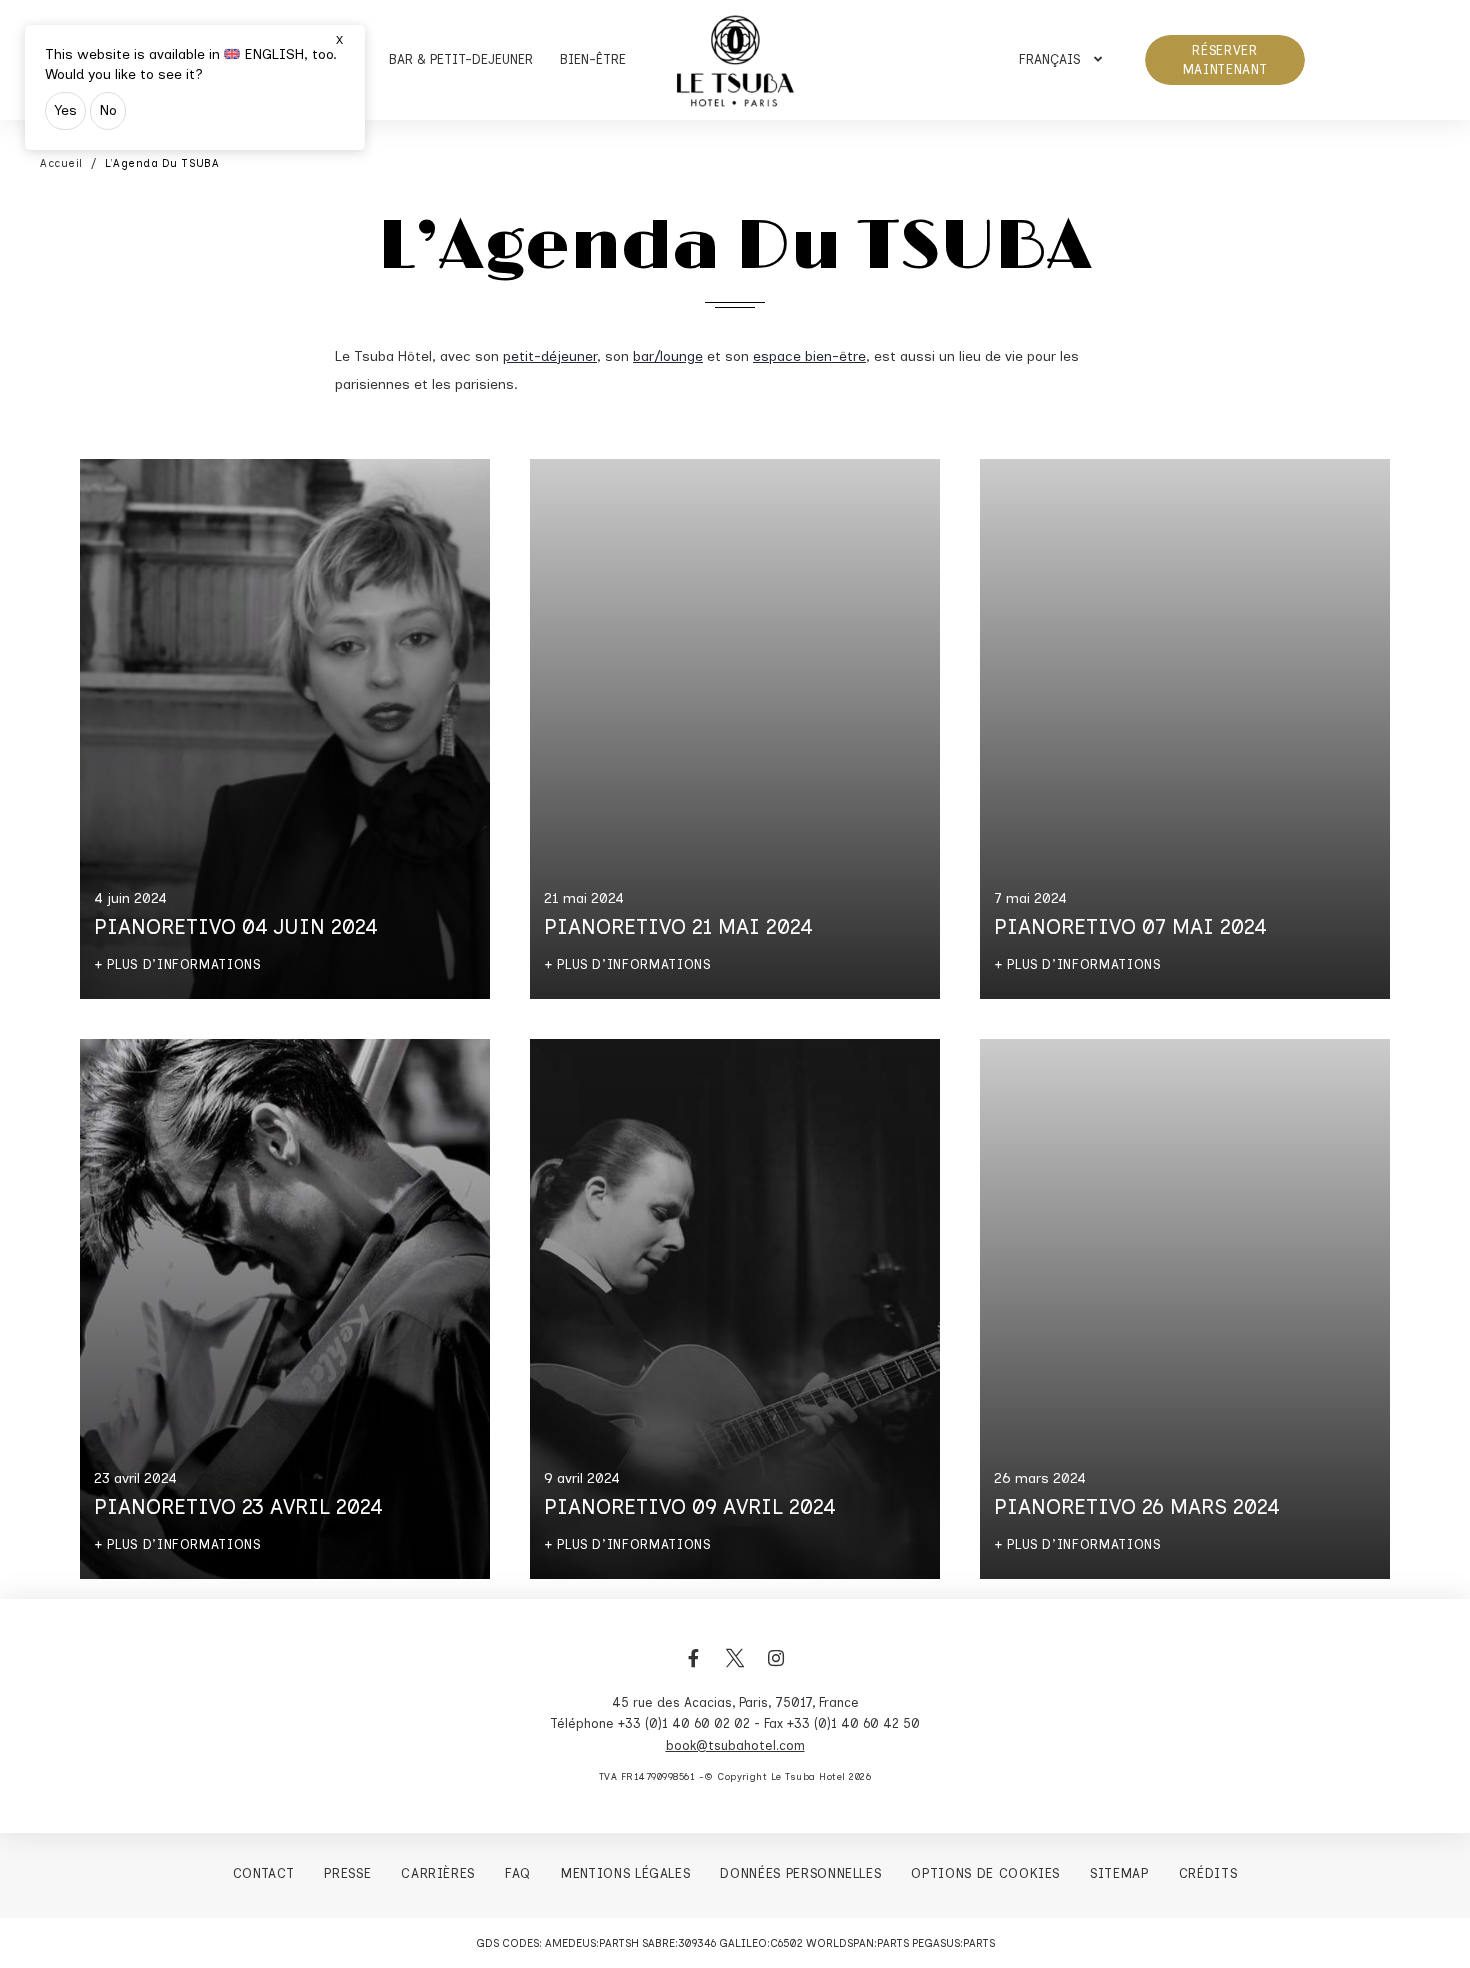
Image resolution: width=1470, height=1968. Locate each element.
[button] (1060, 60)
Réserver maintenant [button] (1225, 60)
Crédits (1208, 1873)
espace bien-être (809, 356)
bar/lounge (668, 356)
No (108, 110)
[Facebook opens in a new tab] (694, 1669)
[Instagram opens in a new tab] (776, 1669)
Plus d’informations (183, 964)
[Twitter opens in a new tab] (735, 1669)
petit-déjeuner (550, 356)
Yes (65, 110)
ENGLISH (274, 54)
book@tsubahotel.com (735, 1745)
